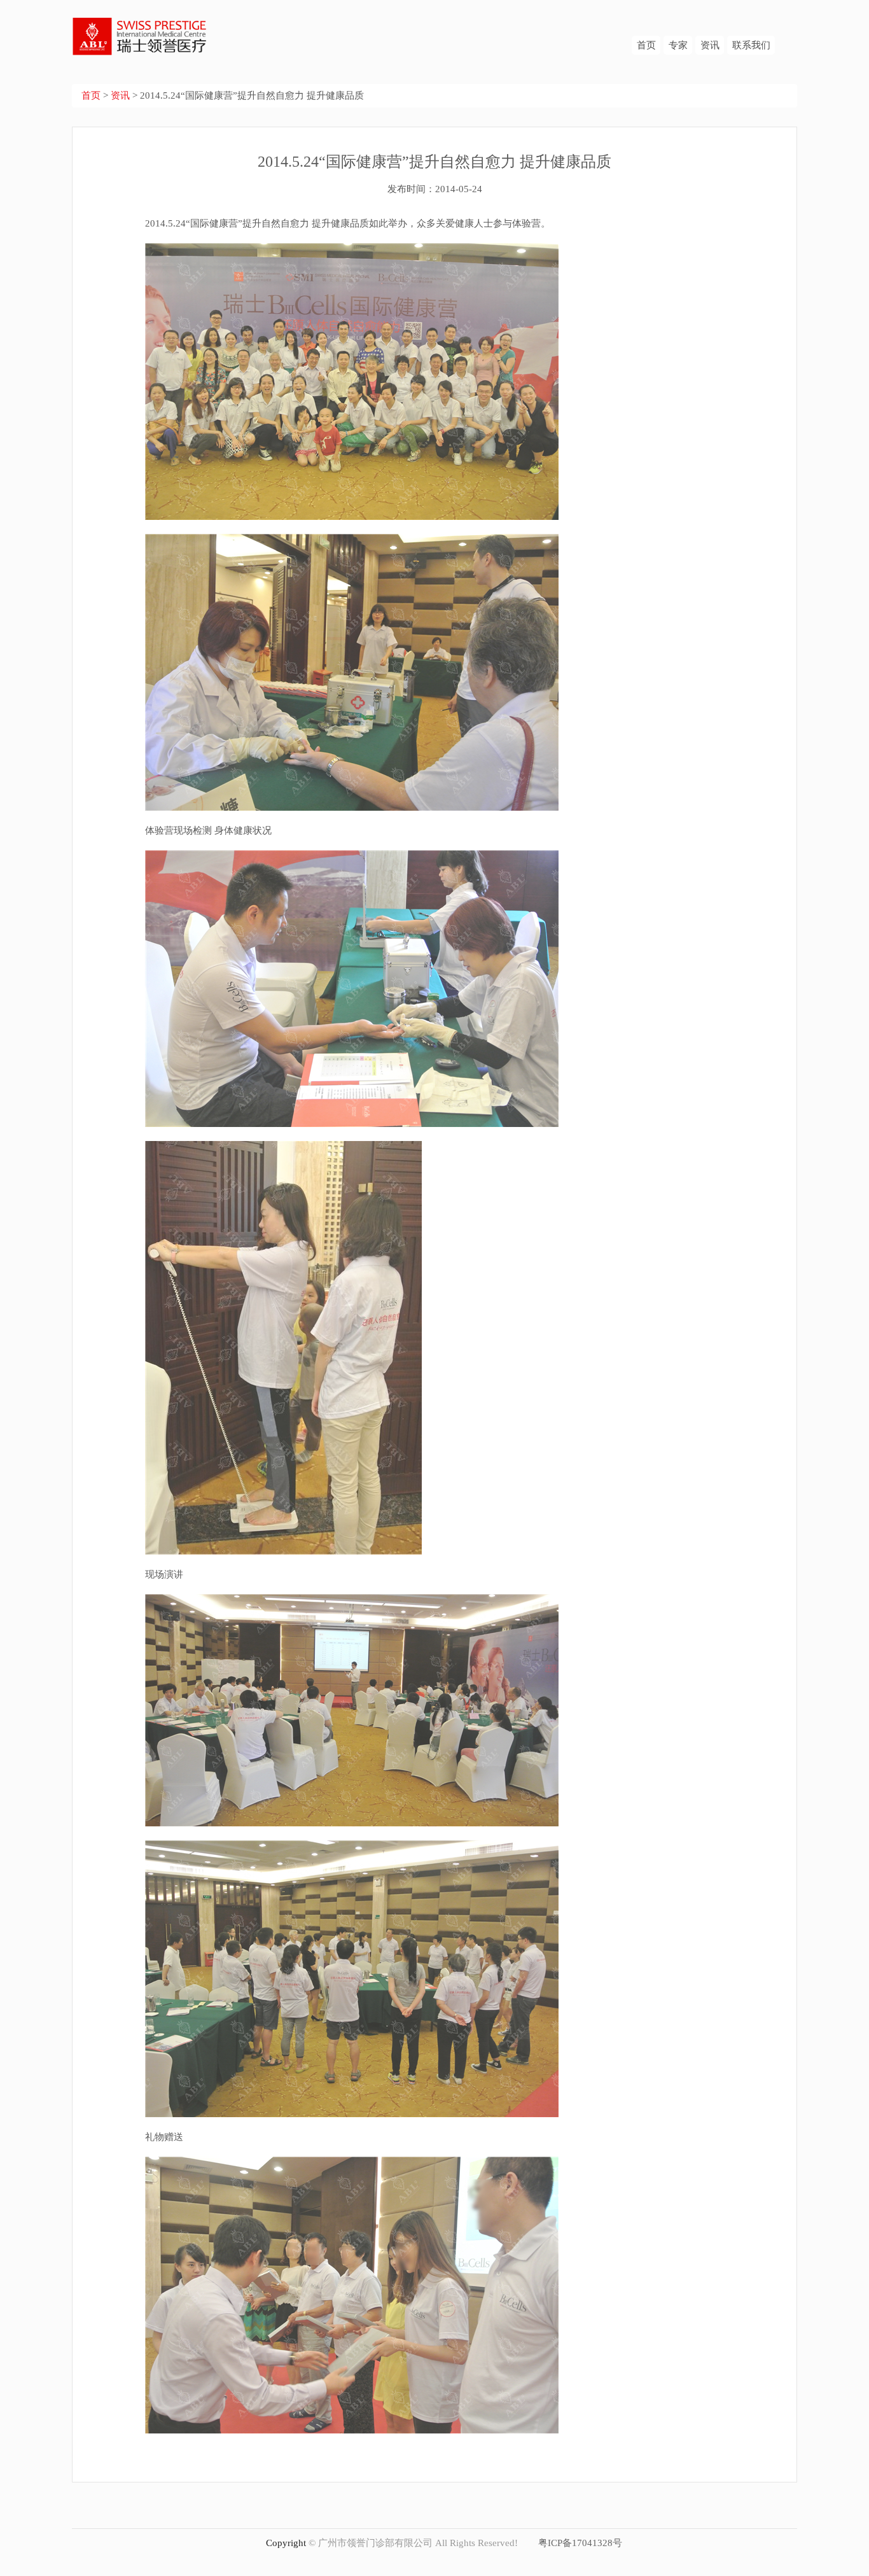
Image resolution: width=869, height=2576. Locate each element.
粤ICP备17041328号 (580, 2543)
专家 (678, 45)
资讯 (710, 45)
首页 (646, 45)
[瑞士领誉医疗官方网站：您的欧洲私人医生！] (140, 27)
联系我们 (751, 45)
